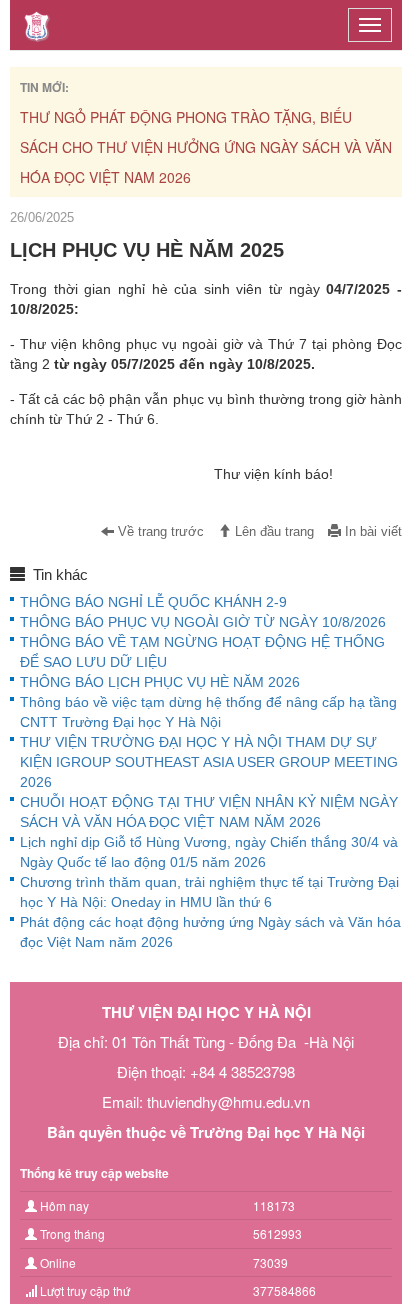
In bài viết (371, 532)
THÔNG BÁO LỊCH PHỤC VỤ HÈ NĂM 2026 (160, 682)
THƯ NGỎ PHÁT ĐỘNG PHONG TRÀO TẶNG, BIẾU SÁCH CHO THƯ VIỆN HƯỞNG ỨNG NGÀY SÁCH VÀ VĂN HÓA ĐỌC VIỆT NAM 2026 (206, 147)
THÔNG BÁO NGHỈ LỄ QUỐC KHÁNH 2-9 (153, 602)
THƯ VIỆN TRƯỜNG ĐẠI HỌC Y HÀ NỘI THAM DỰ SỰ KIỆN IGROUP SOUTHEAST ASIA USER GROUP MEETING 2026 (209, 762)
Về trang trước (159, 532)
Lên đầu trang (272, 532)
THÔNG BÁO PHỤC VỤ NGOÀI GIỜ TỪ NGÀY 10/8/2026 (203, 622)
